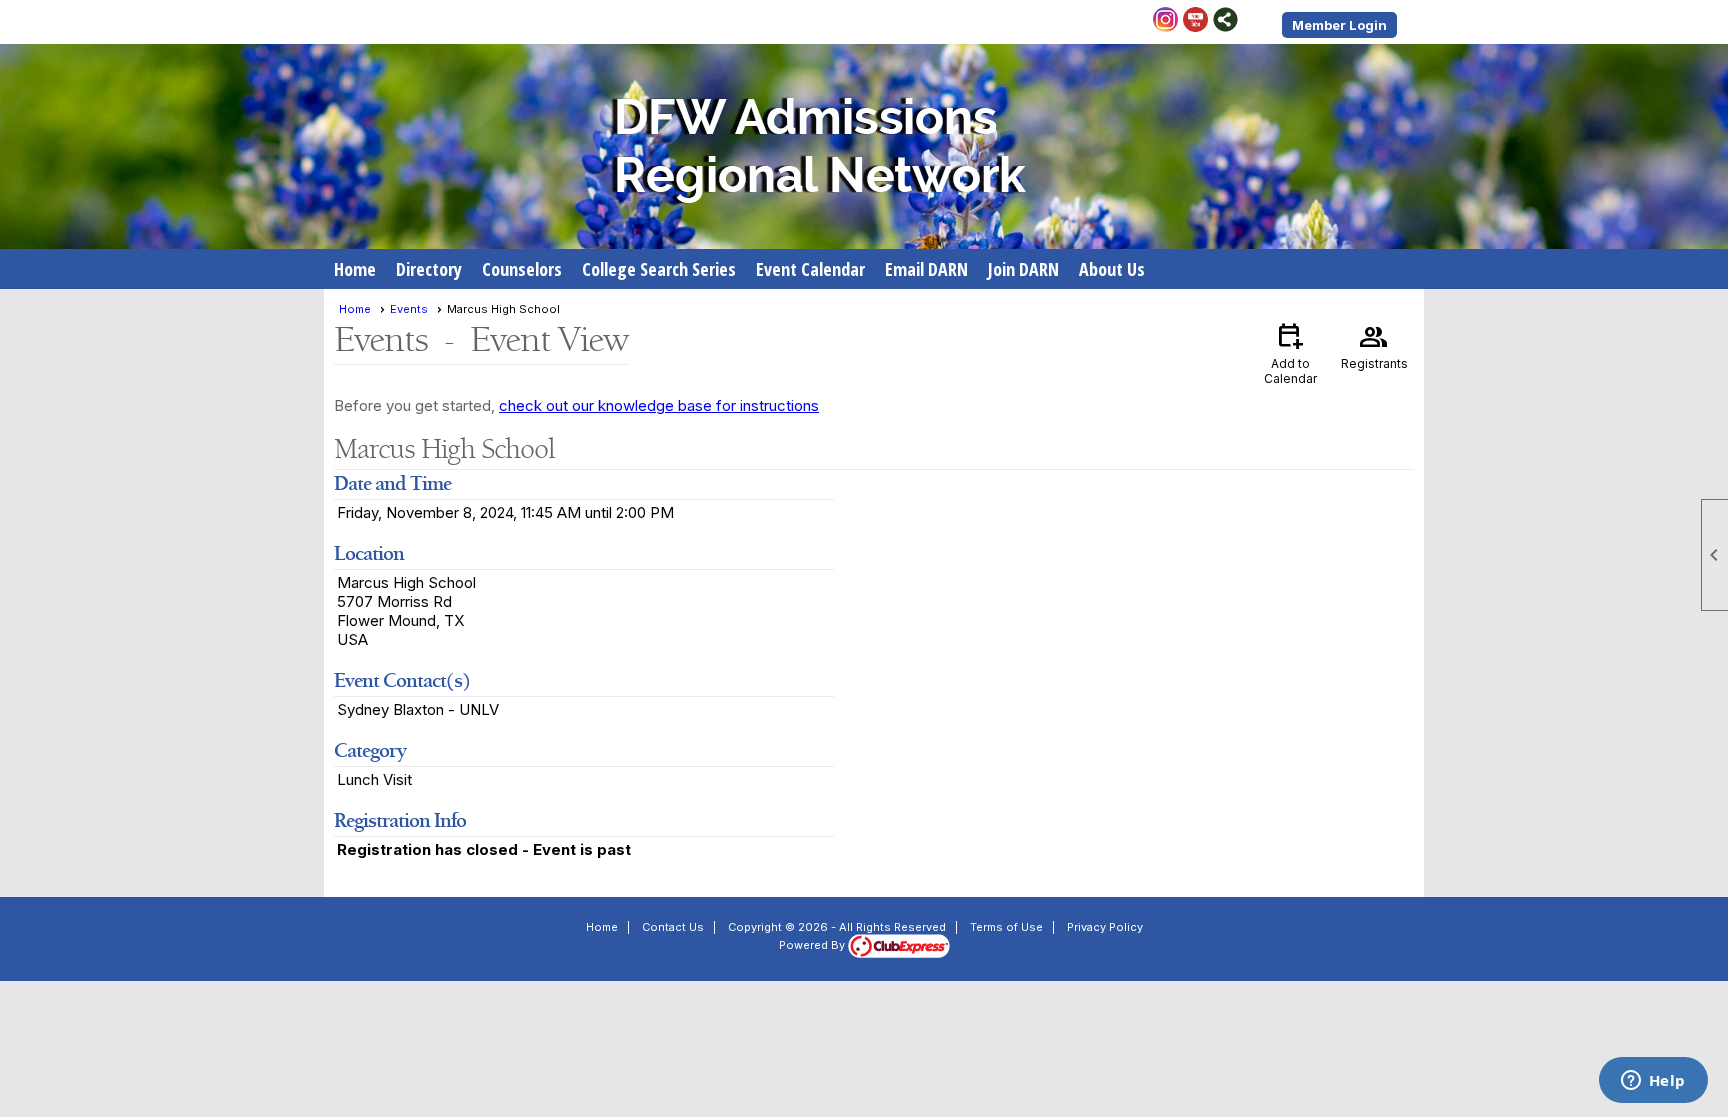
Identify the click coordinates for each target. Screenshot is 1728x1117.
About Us (1112, 269)
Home (355, 269)
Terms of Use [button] (1006, 927)
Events (409, 309)
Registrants (1374, 345)
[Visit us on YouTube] (1195, 21)
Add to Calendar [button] (1290, 352)
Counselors (522, 269)
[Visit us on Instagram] (1165, 21)
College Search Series (659, 269)
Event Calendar (810, 269)
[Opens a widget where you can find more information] (1653, 1082)
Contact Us (673, 927)
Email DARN (926, 269)
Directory (429, 269)
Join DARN (1023, 269)
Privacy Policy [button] (1105, 927)
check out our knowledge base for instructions (659, 405)
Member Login (1339, 25)
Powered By (813, 945)
